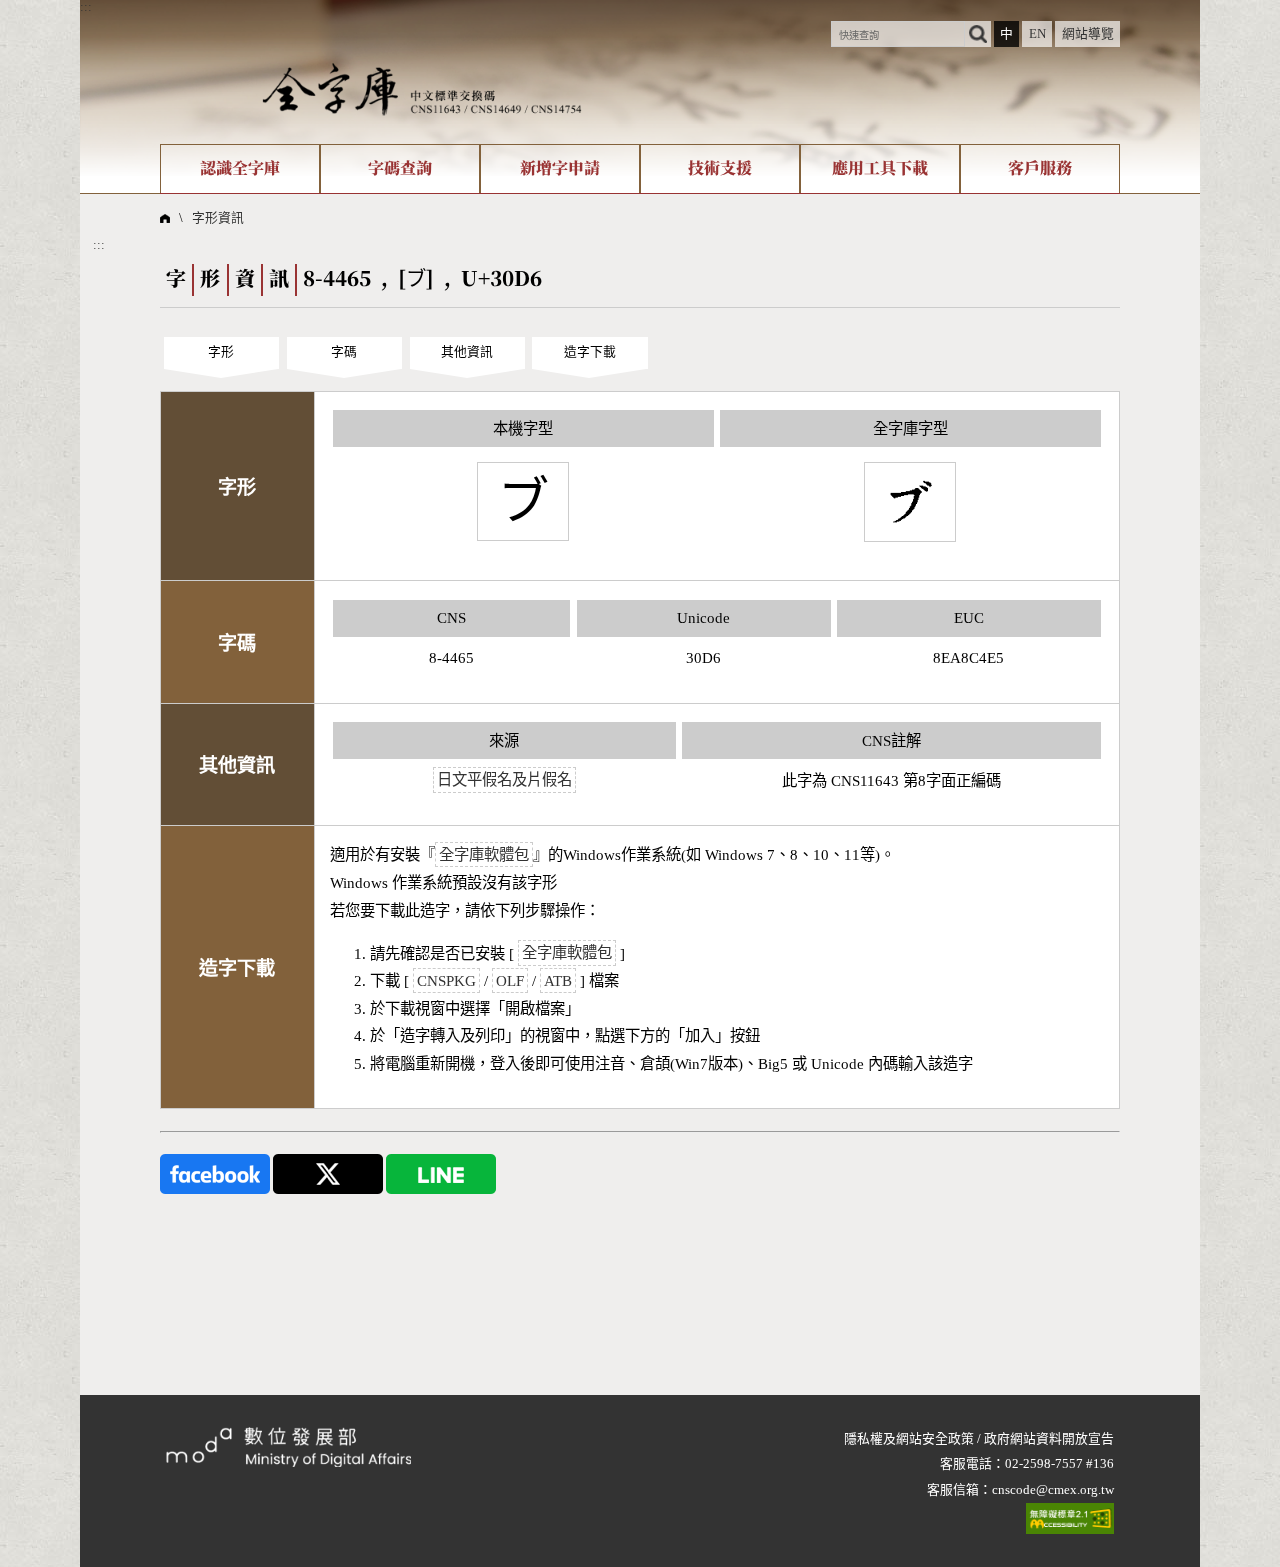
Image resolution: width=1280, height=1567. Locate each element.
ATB (558, 980)
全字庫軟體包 (484, 854)
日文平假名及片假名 (504, 780)
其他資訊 (467, 352)
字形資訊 (218, 218)
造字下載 (590, 352)
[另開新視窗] (215, 1173)
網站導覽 (1088, 34)
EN (1037, 34)
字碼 (344, 352)
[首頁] (422, 89)
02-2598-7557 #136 (1059, 1464)
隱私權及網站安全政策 (909, 1439)
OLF (510, 980)
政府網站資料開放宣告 (1049, 1439)
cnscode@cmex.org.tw (1053, 1490)
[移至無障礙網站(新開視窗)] (1070, 1518)
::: (86, 7)
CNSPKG (446, 980)
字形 (221, 352)
